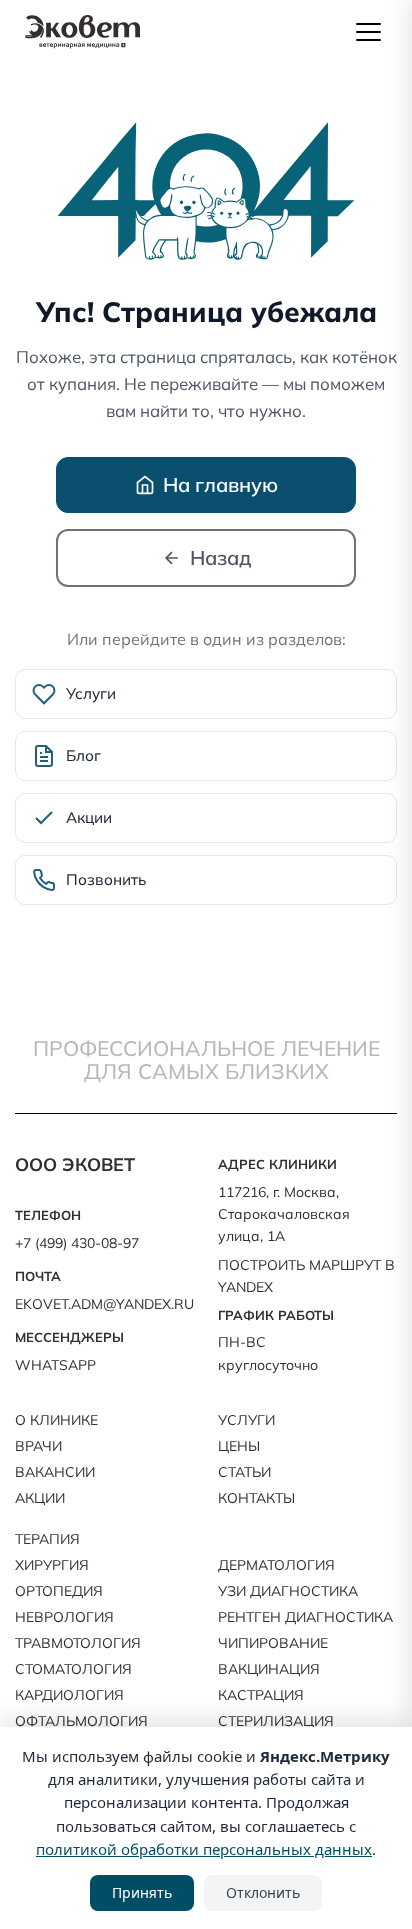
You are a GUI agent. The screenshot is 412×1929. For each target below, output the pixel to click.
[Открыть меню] (368, 32)
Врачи (38, 1446)
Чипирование (273, 1643)
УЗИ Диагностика (288, 1591)
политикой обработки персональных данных (204, 1849)
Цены (239, 1446)
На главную (220, 484)
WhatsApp (55, 1365)
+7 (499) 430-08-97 (77, 1243)
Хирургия (52, 1565)
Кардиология (69, 1695)
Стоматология (73, 1669)
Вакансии (55, 1472)
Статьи (244, 1472)
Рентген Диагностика (305, 1617)
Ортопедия (59, 1591)
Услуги (246, 1420)
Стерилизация (276, 1721)
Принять (142, 1892)
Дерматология (276, 1565)
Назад (220, 557)
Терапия (47, 1539)
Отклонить (263, 1892)
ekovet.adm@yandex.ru (104, 1304)
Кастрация (261, 1695)
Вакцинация (269, 1669)
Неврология (64, 1617)
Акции (40, 1498)
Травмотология (78, 1643)
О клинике (56, 1420)
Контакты (256, 1498)
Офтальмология (81, 1721)
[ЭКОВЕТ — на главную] (82, 32)
